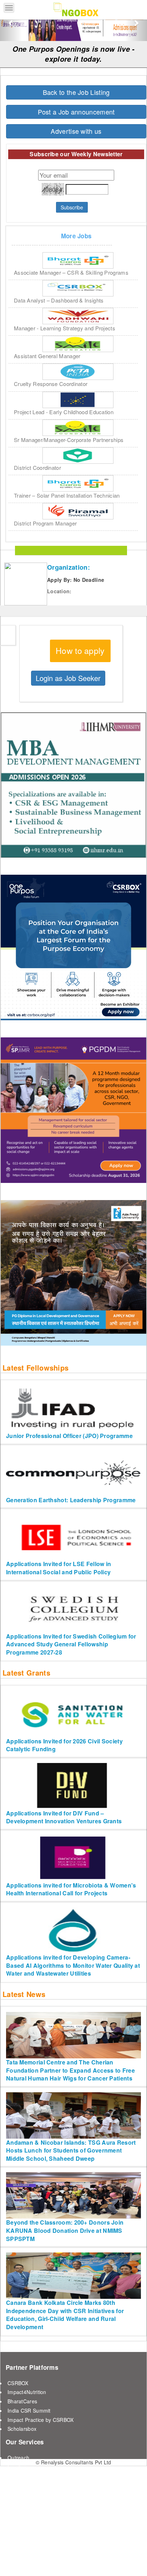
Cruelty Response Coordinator (51, 384)
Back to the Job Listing (76, 92)
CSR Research (25, 2485)
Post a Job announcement (76, 112)
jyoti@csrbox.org (43, 2560)
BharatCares (22, 2401)
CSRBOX (18, 2383)
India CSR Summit (29, 2410)
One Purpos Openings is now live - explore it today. (74, 54)
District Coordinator (37, 468)
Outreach (18, 2458)
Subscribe (72, 207)
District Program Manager (45, 523)
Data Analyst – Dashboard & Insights (59, 300)
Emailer (16, 2467)
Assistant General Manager (47, 356)
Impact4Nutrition (27, 2392)
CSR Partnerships (29, 2494)
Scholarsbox (22, 2429)
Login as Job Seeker (68, 678)
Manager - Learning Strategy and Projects (65, 328)
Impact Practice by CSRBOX (41, 2420)
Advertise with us (76, 131)
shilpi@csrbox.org (87, 2560)
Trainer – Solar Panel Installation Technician (67, 495)
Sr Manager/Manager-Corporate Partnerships (69, 440)
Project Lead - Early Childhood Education (64, 412)
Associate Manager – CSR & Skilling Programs (71, 272)
